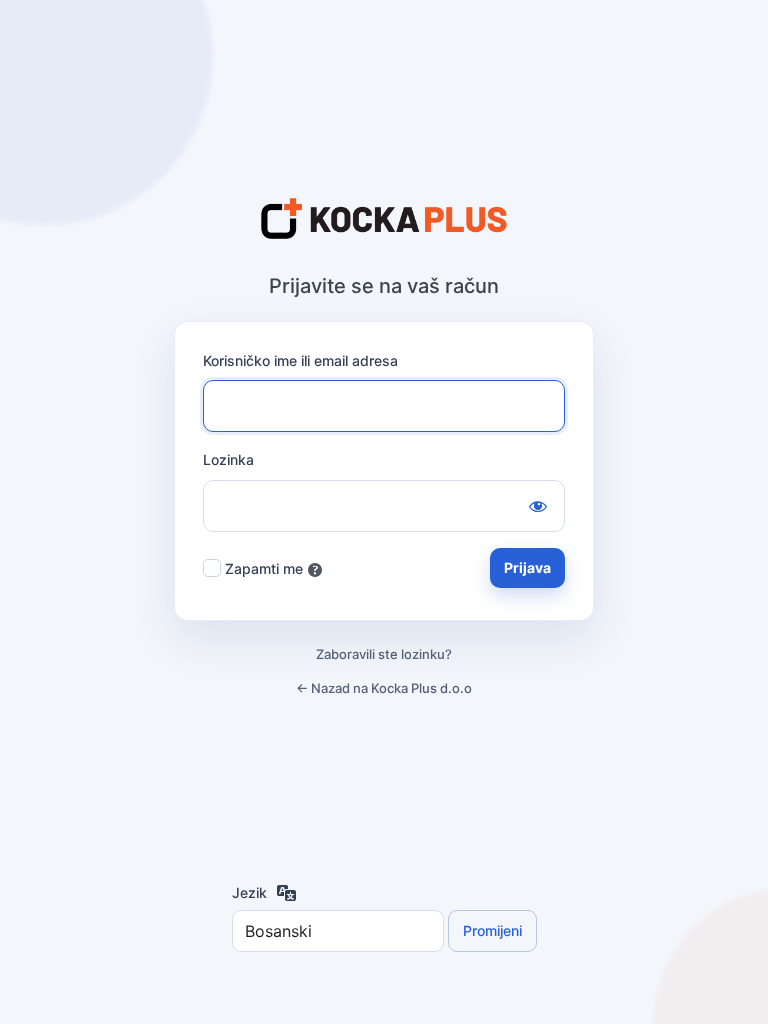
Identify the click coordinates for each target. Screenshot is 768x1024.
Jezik (249, 892)
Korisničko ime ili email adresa (300, 360)
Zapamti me (264, 568)
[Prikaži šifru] (538, 506)
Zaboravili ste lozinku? (384, 654)
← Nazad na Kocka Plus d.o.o (384, 688)
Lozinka (228, 459)
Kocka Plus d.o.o (384, 220)
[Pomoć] (315, 570)
